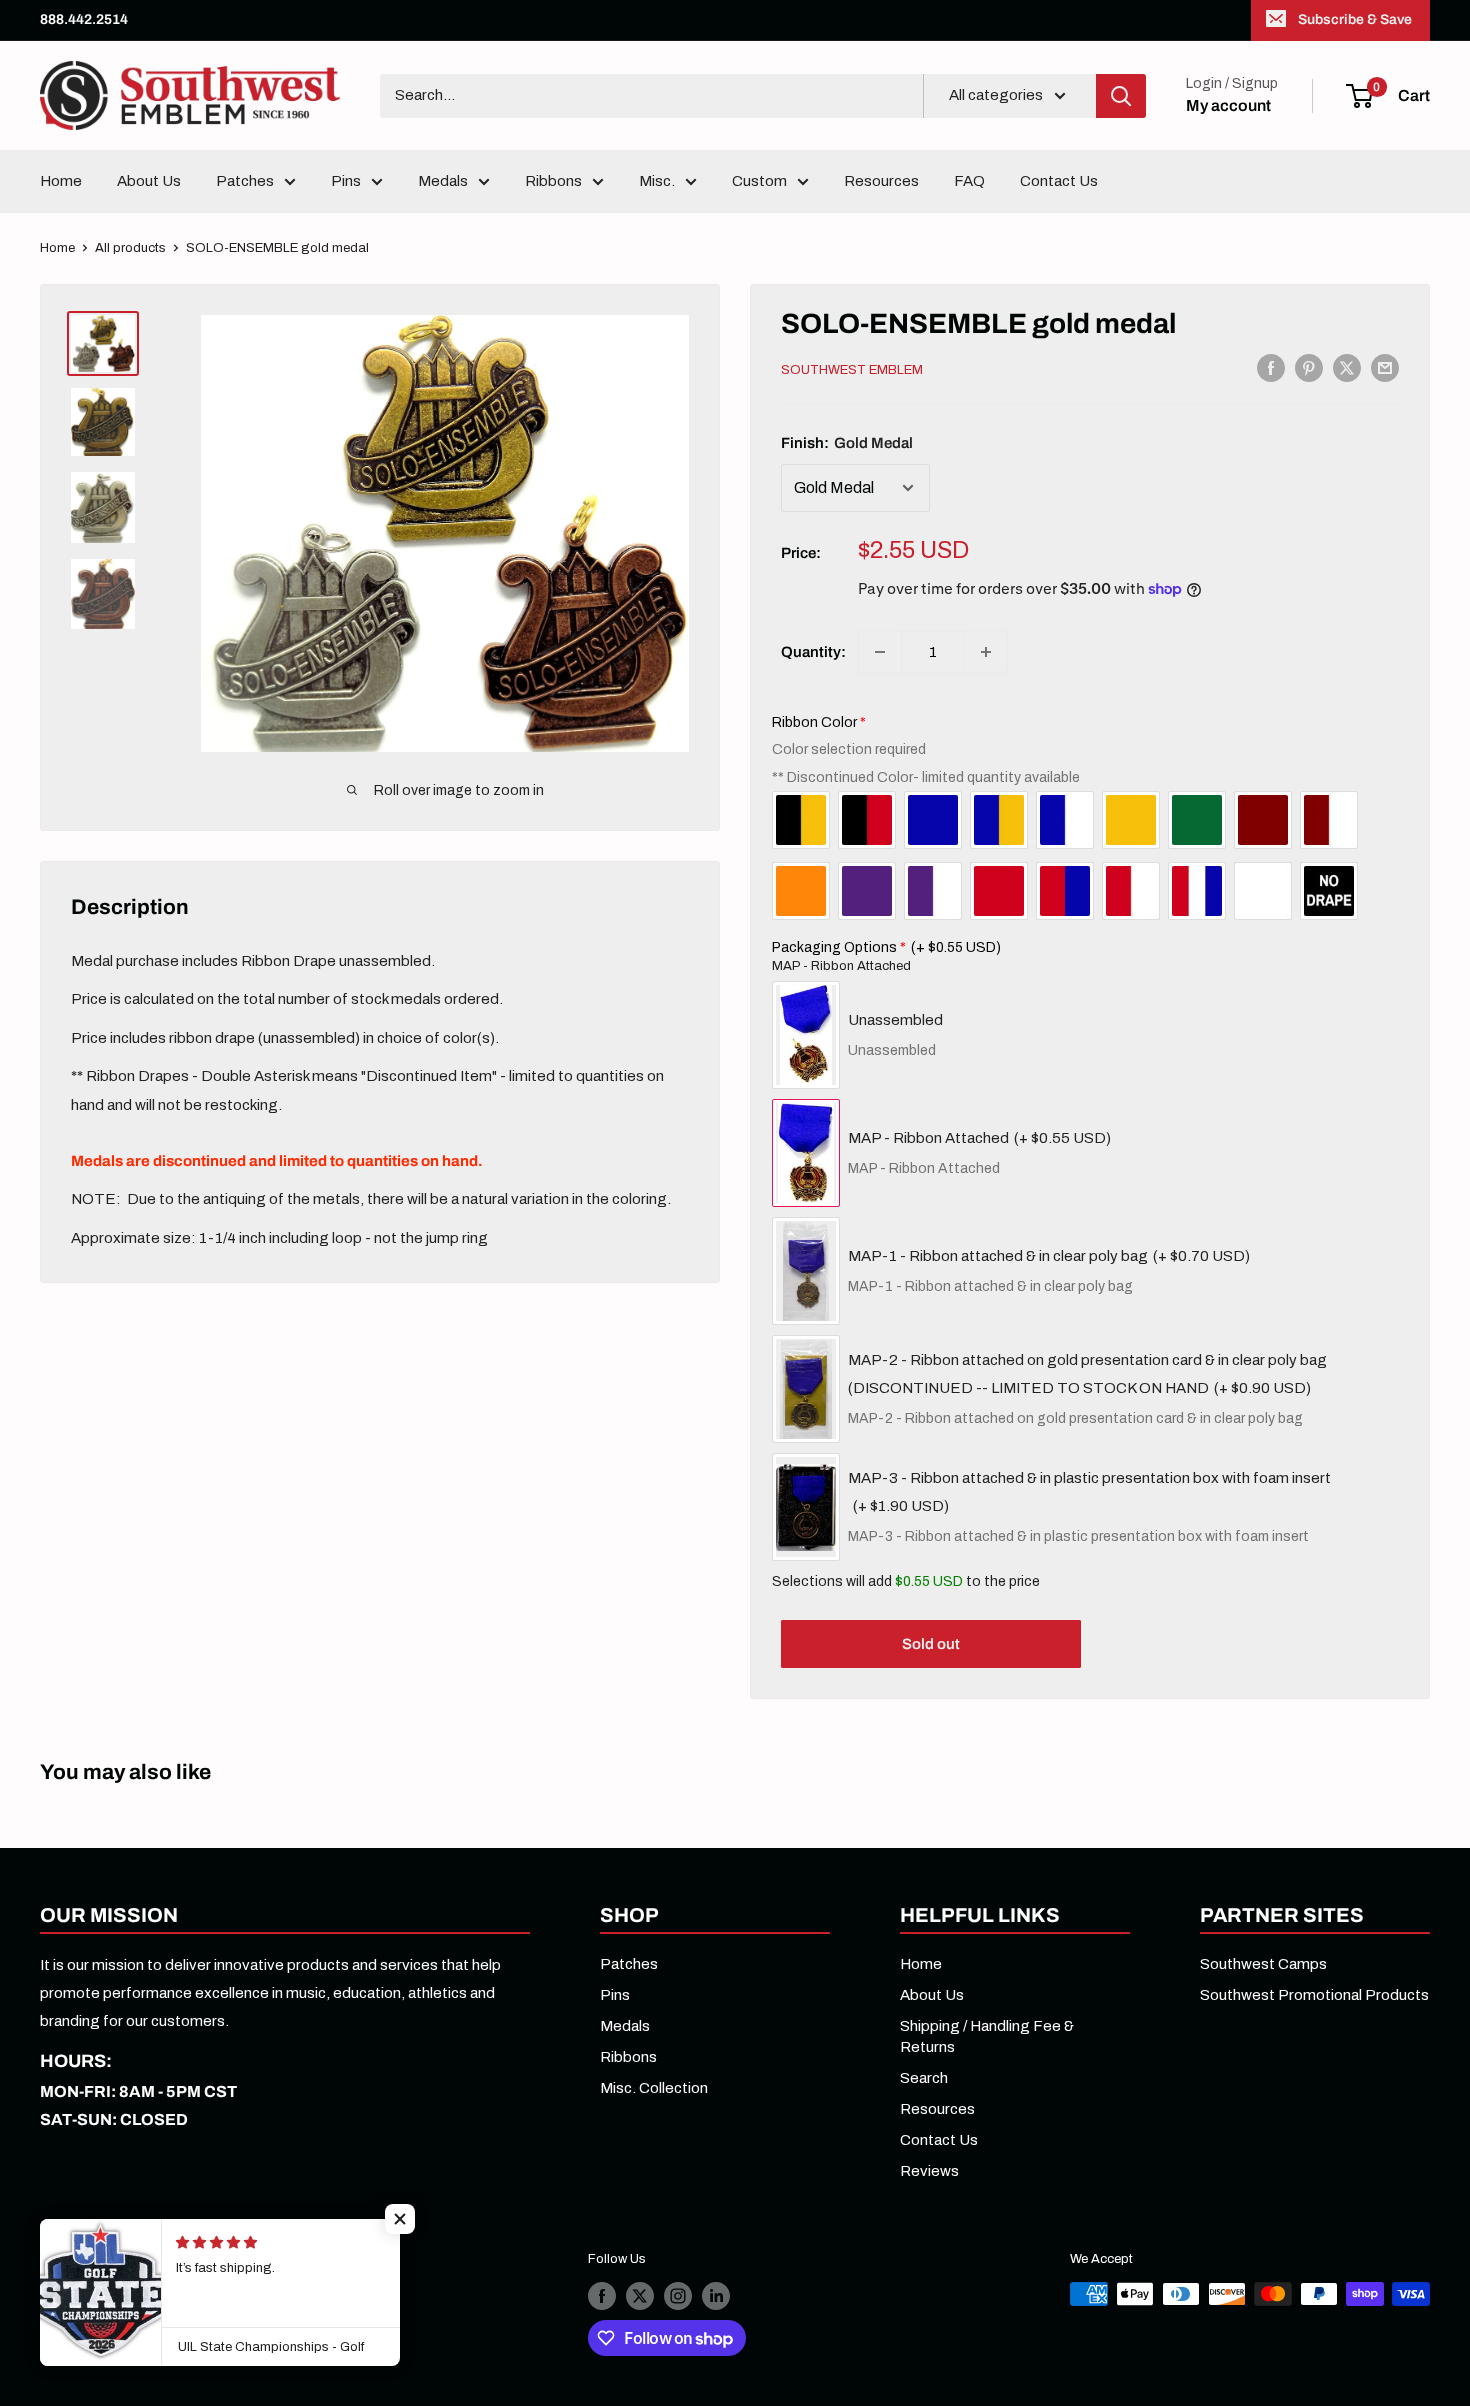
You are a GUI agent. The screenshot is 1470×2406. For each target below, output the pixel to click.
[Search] (1121, 96)
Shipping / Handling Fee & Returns (987, 2036)
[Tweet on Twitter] (1347, 367)
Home (61, 181)
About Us (149, 181)
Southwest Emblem (852, 370)
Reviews (929, 2171)
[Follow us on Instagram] (678, 2296)
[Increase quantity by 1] (986, 652)
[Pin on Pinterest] (1309, 367)
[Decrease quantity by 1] (880, 652)
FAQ (969, 181)
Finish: (847, 443)
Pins (346, 181)
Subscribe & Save (1355, 19)
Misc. (657, 181)
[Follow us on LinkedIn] (716, 2296)
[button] (400, 2219)
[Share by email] (1385, 367)
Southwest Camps (1263, 1964)
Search (924, 2078)
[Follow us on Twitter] (640, 2296)
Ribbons (553, 181)
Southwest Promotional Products (1314, 1995)
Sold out (931, 1644)
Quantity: (813, 652)
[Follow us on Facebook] (602, 2296)
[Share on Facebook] (1271, 367)
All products (130, 248)
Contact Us (1059, 181)
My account (1228, 105)
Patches (245, 181)
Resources (881, 181)
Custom (759, 181)
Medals (443, 181)
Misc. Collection (654, 2088)
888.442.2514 (84, 19)
